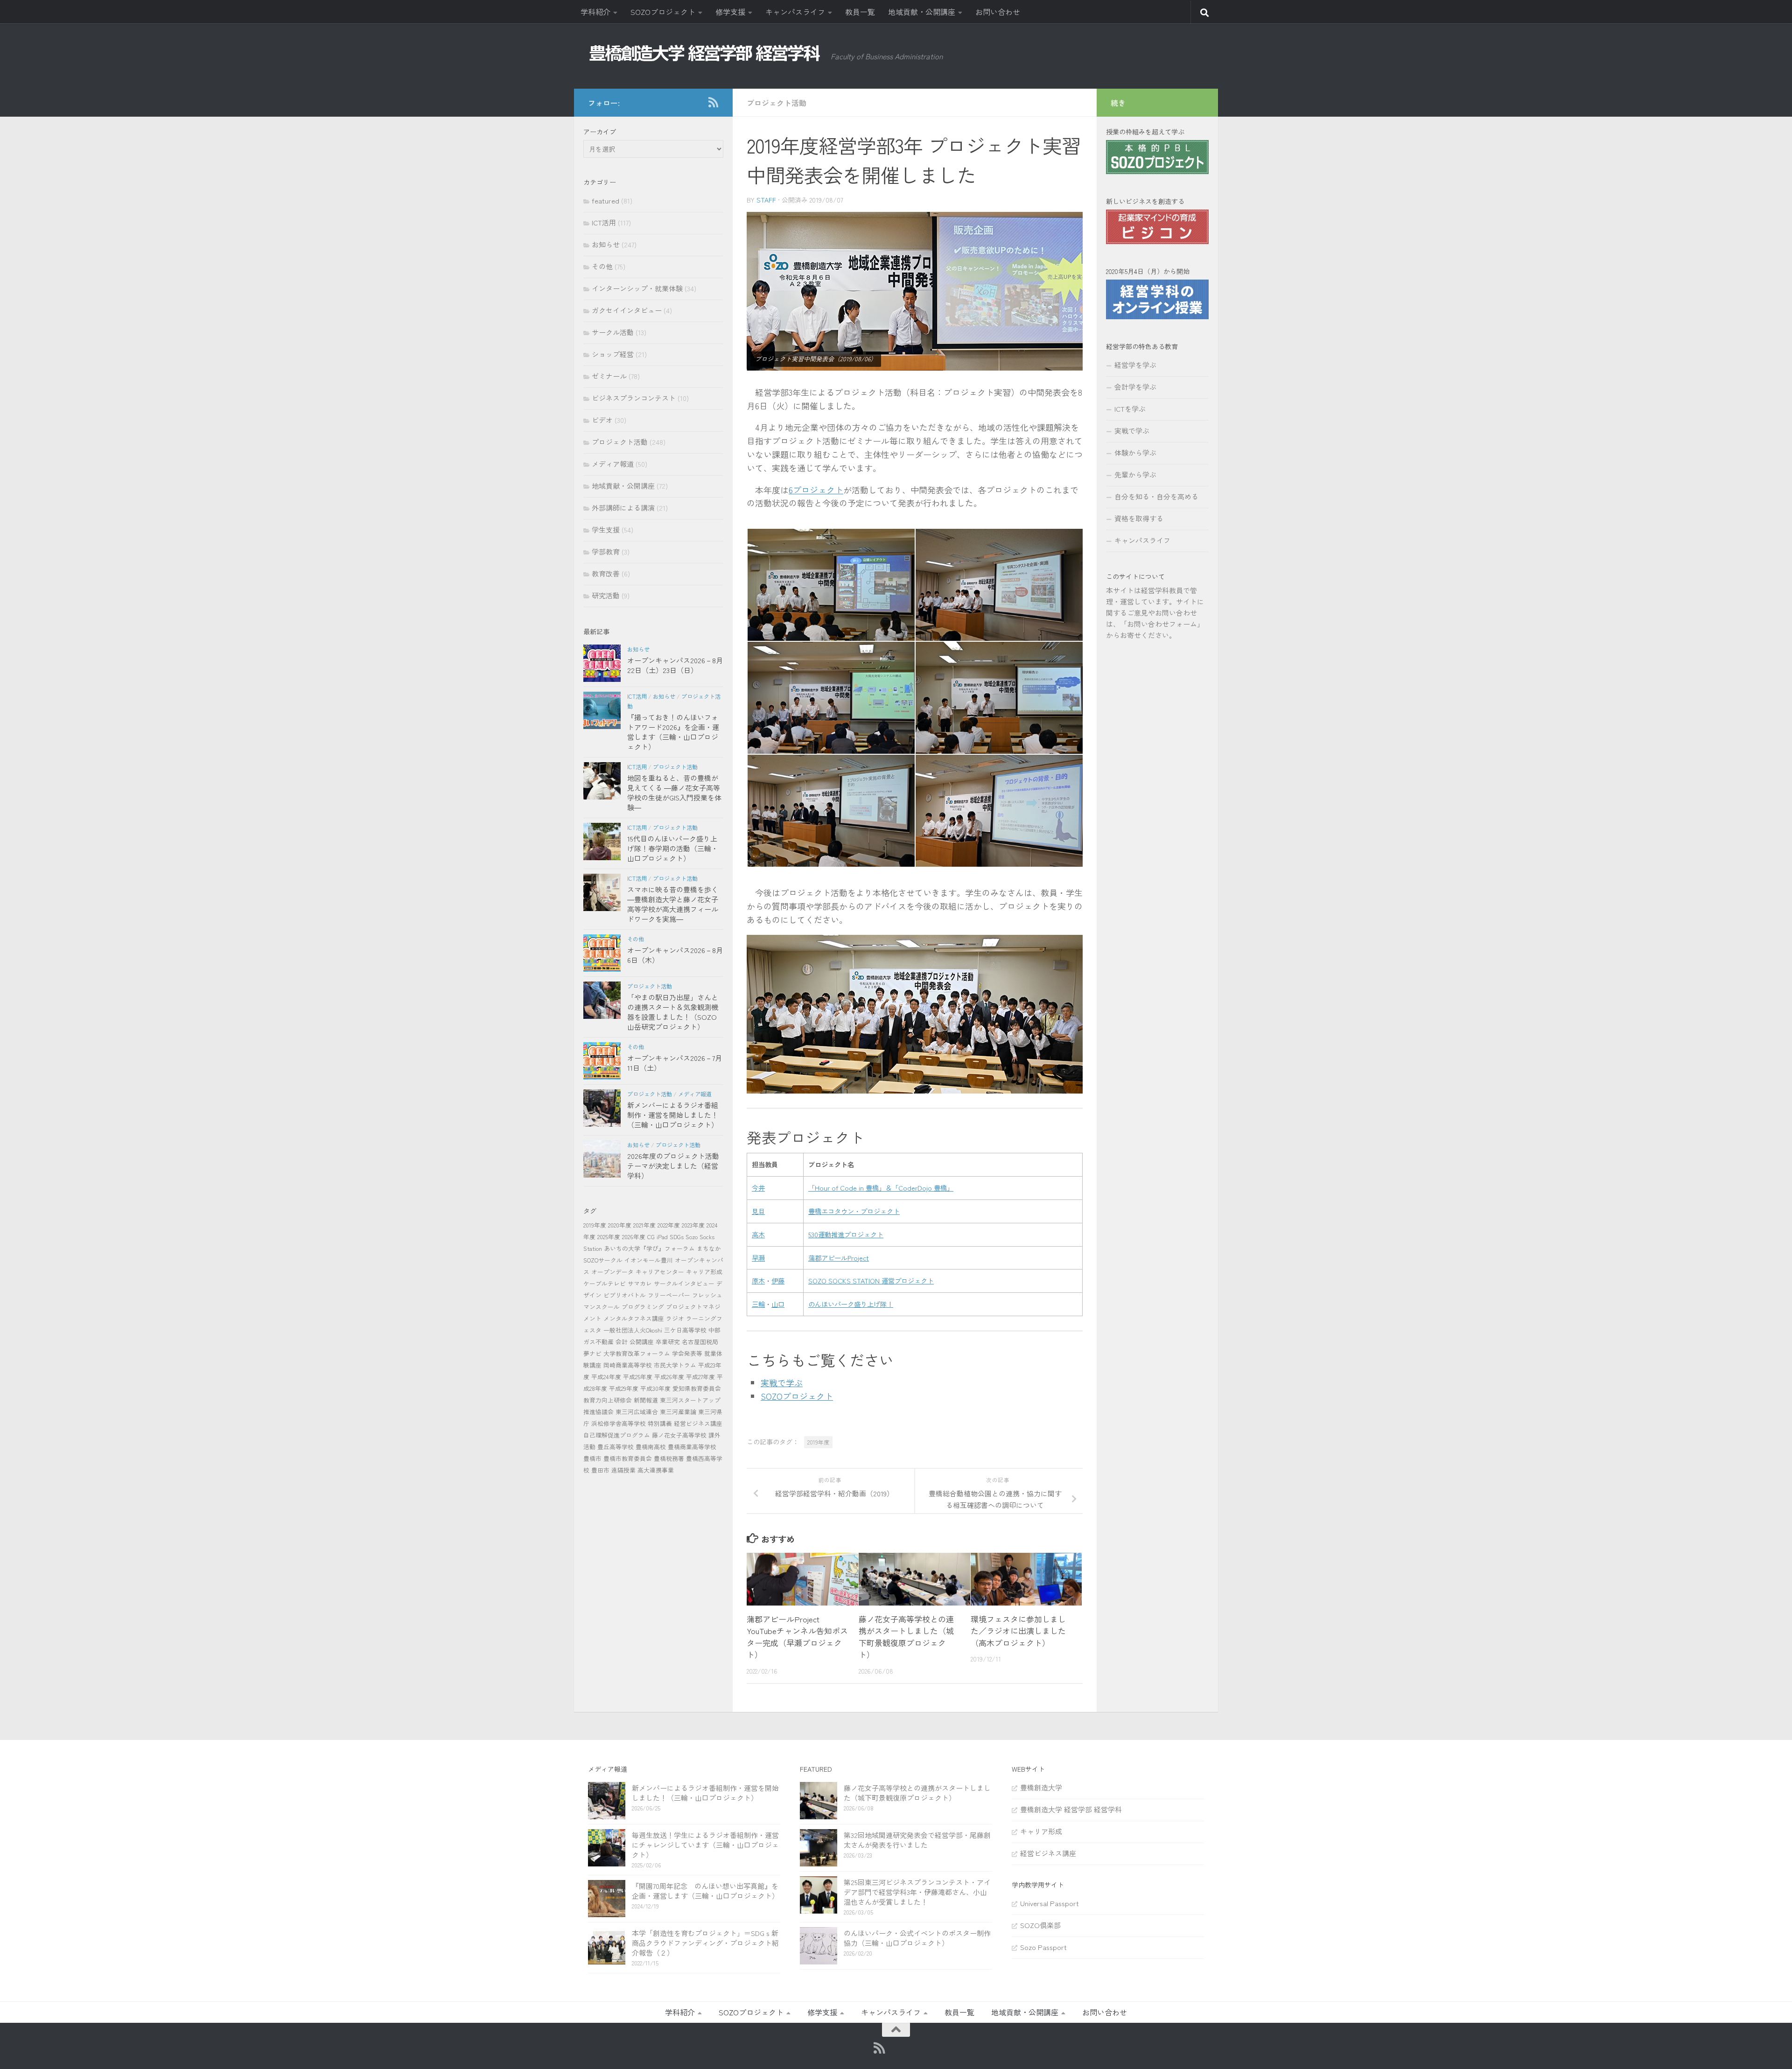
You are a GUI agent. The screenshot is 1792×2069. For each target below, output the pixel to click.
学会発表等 (687, 1353)
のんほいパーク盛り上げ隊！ (851, 1304)
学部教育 (606, 551)
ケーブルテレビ (605, 1283)
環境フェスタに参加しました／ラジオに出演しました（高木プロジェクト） (1018, 1631)
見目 (758, 1211)
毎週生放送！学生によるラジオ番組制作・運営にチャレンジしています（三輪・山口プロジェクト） (705, 1845)
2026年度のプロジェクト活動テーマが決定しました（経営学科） (673, 1166)
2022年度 (669, 1225)
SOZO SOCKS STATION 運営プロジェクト (871, 1280)
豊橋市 (592, 1458)
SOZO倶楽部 (1040, 1925)
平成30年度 (655, 1388)
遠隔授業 (623, 1470)
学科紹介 (595, 12)
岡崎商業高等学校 (628, 1365)
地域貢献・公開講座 (922, 12)
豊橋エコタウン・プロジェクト (854, 1211)
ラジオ (675, 1318)
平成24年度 (606, 1377)
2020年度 (620, 1225)
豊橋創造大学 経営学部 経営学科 (1071, 1809)
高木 (758, 1234)
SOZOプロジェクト (663, 12)
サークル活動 (613, 332)
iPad (662, 1237)
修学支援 (730, 12)
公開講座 (642, 1342)
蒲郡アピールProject (839, 1258)
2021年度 (644, 1225)
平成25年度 (638, 1377)
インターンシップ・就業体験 (637, 288)
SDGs (677, 1237)
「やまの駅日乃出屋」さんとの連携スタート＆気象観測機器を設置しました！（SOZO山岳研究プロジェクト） (673, 1012)
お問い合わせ (998, 12)
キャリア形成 (704, 1272)
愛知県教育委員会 (697, 1388)
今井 (758, 1188)
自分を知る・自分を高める (1156, 496)
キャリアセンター (660, 1272)
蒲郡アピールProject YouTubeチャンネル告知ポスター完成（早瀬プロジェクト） (797, 1637)
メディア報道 (613, 464)
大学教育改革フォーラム (637, 1353)
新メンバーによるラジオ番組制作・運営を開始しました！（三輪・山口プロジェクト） (673, 1115)
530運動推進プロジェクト (846, 1234)
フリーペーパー (669, 1295)
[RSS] (713, 102)
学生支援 (606, 530)
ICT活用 (604, 222)
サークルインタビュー (684, 1283)
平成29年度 (624, 1388)
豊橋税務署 (669, 1458)
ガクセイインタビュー (627, 310)
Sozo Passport (1043, 1947)
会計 (622, 1342)
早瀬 (758, 1258)
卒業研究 (668, 1342)
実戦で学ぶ (782, 1382)
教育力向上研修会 (608, 1400)
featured (605, 200)
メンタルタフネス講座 (634, 1318)
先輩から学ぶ (1135, 474)
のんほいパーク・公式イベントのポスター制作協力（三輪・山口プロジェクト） (917, 1938)
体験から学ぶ (1135, 452)
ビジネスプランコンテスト (634, 398)
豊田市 (600, 1470)
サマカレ (640, 1283)
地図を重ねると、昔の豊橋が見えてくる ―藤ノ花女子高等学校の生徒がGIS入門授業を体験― (674, 793)
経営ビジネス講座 (698, 1423)
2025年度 (609, 1237)
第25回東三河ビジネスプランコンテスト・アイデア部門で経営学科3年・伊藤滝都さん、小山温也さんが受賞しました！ (917, 1892)
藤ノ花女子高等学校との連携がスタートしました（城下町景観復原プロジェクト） (906, 1637)
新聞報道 (646, 1400)
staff (766, 200)
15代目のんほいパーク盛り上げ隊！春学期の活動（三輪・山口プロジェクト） (673, 848)
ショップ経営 (613, 354)
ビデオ (602, 420)
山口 (778, 1304)
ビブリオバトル (625, 1295)
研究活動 (606, 595)
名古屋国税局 (700, 1342)
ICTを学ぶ (1130, 409)
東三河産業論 (678, 1412)
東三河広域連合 (637, 1412)
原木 (758, 1280)
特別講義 (660, 1423)
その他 (602, 266)
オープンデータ (612, 1272)
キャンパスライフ (795, 12)
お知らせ (606, 244)
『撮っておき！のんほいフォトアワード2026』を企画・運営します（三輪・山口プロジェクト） (673, 732)
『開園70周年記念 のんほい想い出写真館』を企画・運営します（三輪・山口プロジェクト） (705, 1891)
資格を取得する (1139, 518)
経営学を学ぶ (1135, 365)
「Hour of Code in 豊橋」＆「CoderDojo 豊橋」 (881, 1188)
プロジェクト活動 (777, 103)
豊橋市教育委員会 (628, 1458)
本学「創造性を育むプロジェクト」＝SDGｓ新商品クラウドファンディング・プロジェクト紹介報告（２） (705, 1943)
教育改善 (606, 573)
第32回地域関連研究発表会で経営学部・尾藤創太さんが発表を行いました (917, 1840)
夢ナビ (592, 1353)
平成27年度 (700, 1377)
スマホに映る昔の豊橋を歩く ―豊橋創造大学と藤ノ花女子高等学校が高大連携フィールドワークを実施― (673, 904)
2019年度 (818, 1442)
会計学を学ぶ (1135, 387)
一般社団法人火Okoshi (633, 1330)
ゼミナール (609, 376)
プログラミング (643, 1307)
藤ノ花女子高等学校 (679, 1435)
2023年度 (693, 1225)
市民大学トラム (675, 1365)
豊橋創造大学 (1041, 1787)
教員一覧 (860, 12)
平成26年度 (669, 1377)
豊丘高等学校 (616, 1447)
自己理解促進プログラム (617, 1435)
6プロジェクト (816, 490)
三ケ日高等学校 (685, 1330)
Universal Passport (1050, 1903)
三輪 (758, 1304)
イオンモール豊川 (649, 1260)
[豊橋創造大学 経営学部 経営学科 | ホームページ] (705, 53)
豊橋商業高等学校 (692, 1447)
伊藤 (778, 1280)
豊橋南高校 (651, 1447)
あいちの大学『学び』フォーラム (649, 1248)
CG (651, 1237)
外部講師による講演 (623, 508)
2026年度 (634, 1237)
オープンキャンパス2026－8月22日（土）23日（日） (675, 665)
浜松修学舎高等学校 (619, 1423)
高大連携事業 (656, 1470)
